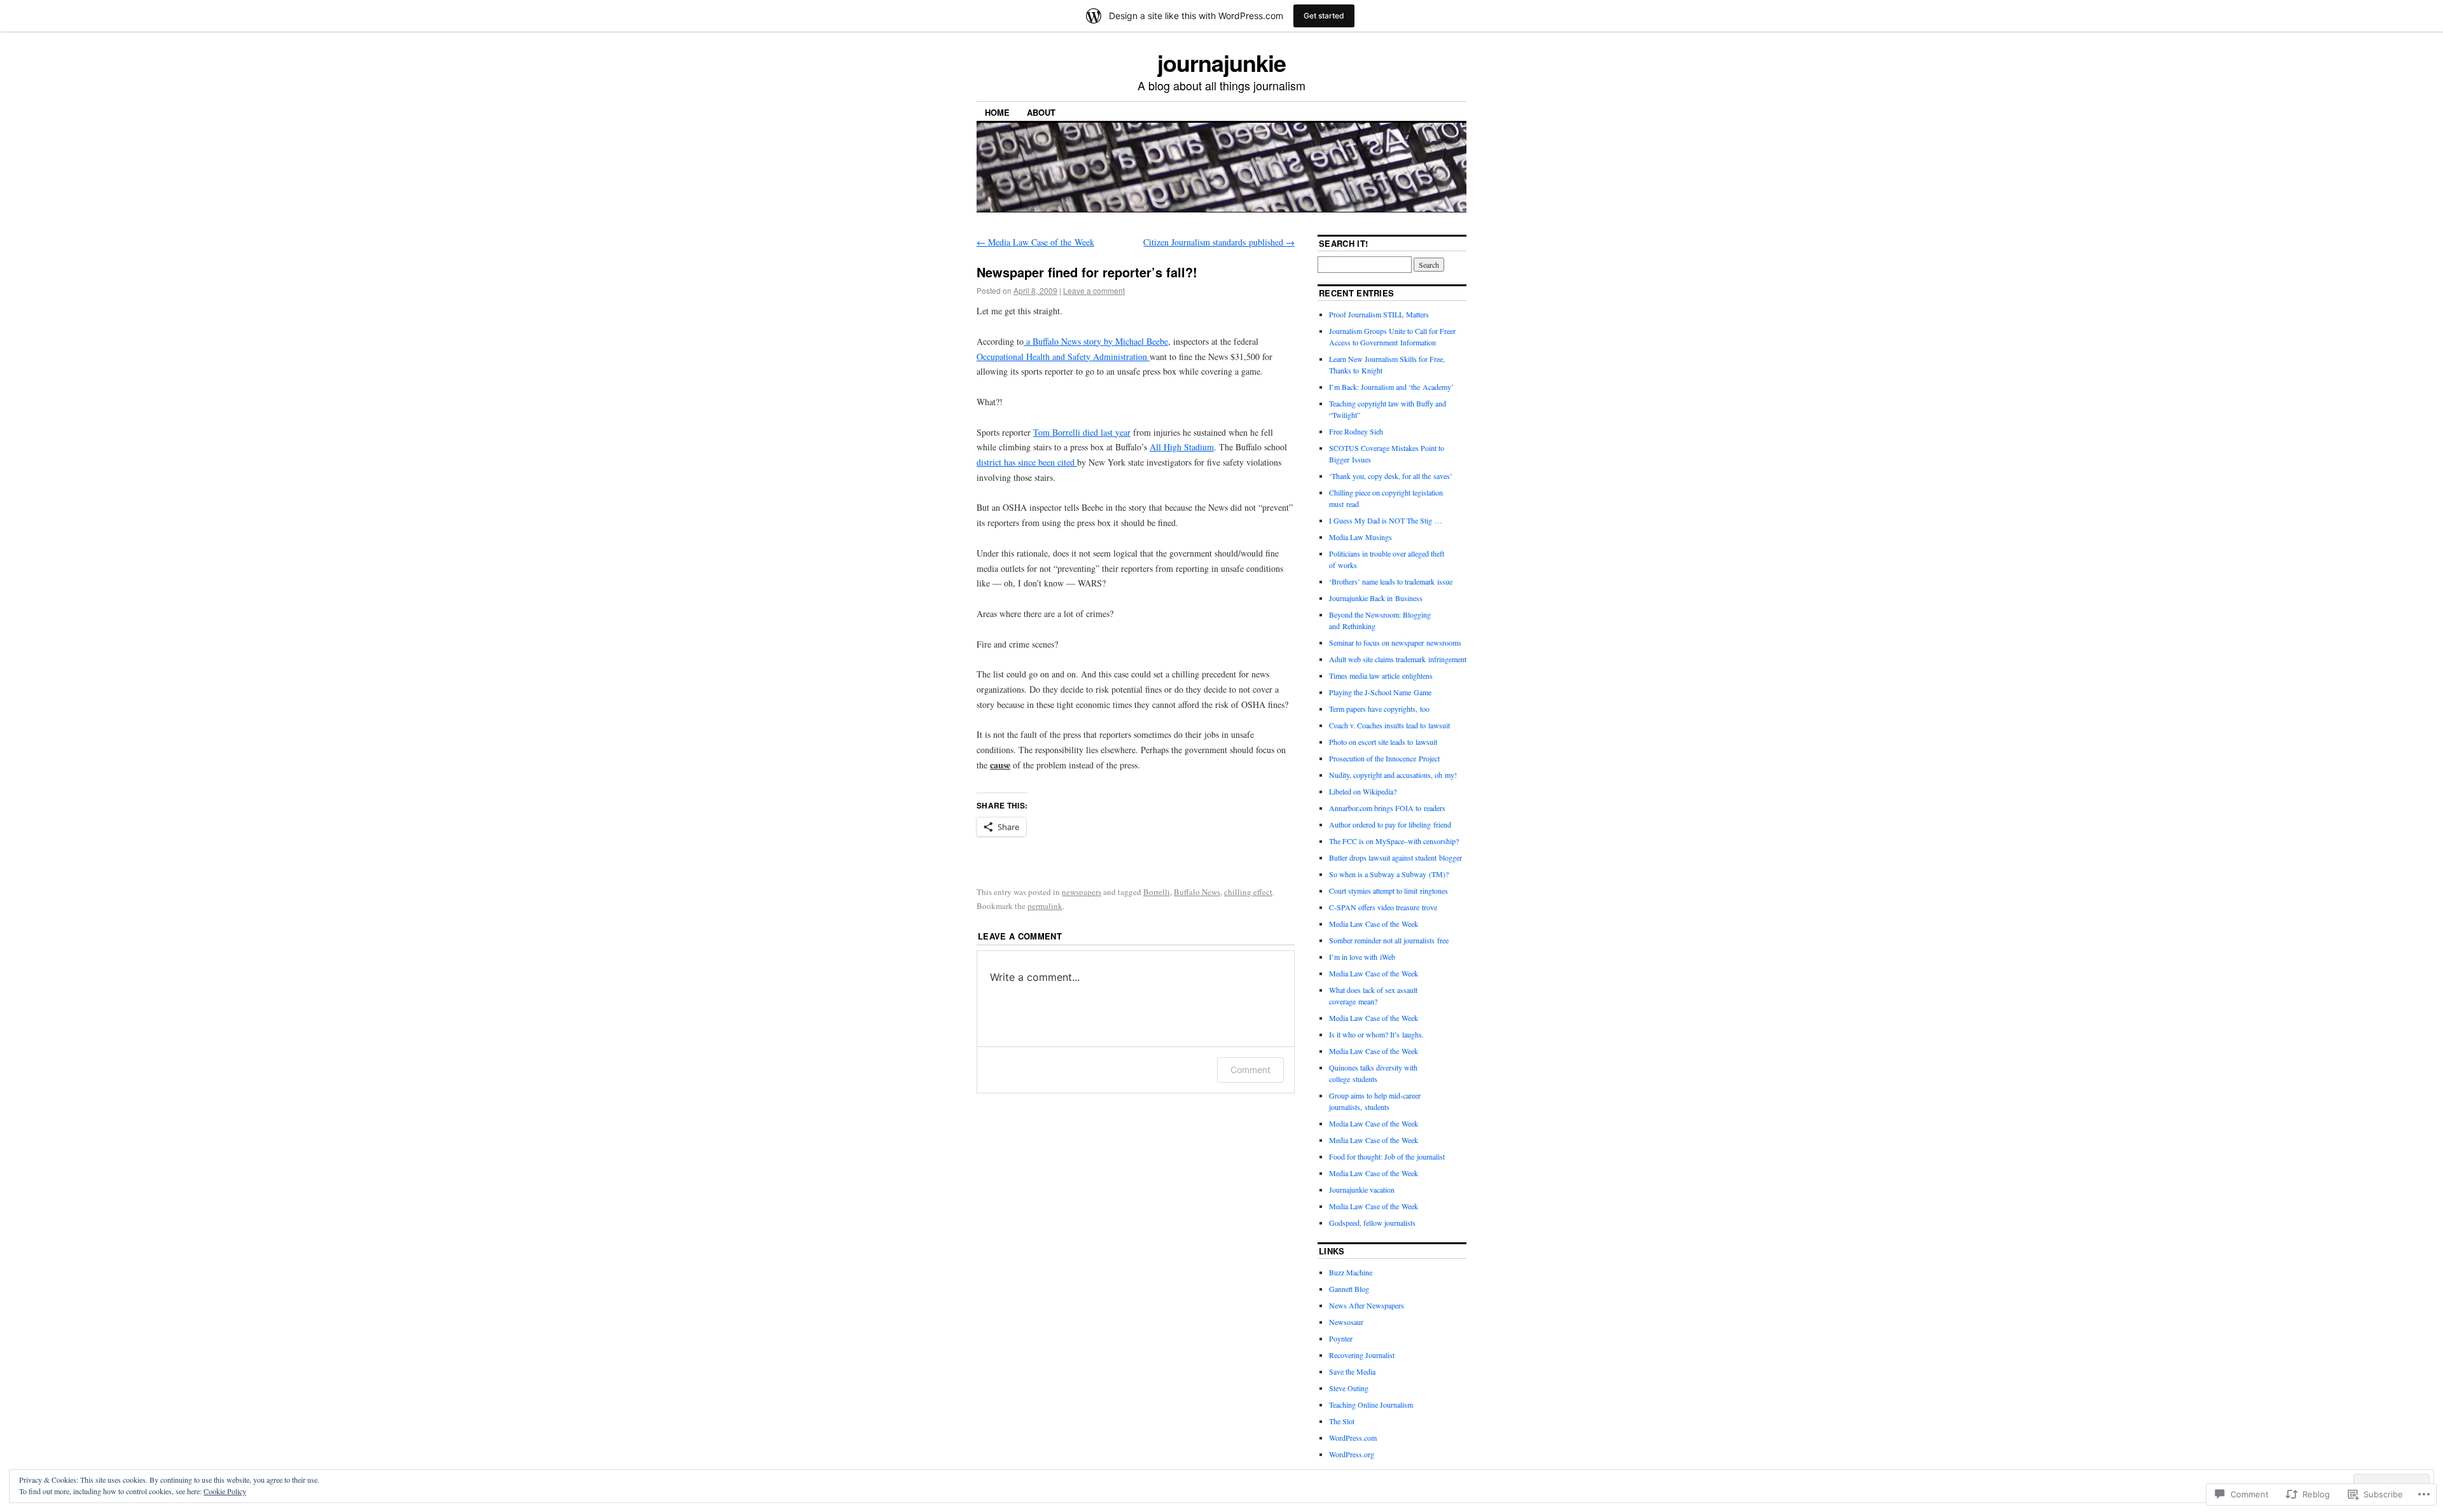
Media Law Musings (1361, 537)
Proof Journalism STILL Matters (1379, 314)
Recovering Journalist (1362, 1355)
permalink (1045, 906)
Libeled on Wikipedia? (1363, 791)
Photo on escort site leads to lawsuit (1383, 742)
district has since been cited (1027, 462)
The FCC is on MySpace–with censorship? (1394, 841)
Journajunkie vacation (1362, 1189)
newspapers (1082, 892)
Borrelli (1157, 892)
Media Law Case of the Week (1035, 242)
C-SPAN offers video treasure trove (1383, 907)
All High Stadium (1182, 447)
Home (997, 112)
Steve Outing (1349, 1388)
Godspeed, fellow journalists (1372, 1223)
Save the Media (1352, 1371)
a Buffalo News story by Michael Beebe (1096, 341)
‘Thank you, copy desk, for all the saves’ (1391, 476)
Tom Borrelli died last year (1082, 432)
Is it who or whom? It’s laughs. (1376, 1034)
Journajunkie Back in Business (1376, 598)
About (1041, 112)
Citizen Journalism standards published (1219, 242)
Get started (1324, 16)
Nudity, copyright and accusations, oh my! (1393, 775)
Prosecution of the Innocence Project (1384, 758)
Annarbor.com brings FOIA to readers (1387, 808)
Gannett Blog (1349, 1289)
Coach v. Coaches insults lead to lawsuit (1389, 725)
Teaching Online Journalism (1371, 1404)
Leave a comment (1094, 290)
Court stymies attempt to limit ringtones (1389, 891)
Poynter (1341, 1338)
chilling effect (1248, 892)
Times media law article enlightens (1381, 676)
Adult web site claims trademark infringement (1398, 659)
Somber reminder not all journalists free (1389, 940)
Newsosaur (1346, 1322)
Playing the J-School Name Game (1380, 692)
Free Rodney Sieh (1356, 431)
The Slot (1342, 1421)
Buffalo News (1197, 892)
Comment (1250, 1070)
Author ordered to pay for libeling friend (1390, 824)
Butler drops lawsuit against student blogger (1396, 857)
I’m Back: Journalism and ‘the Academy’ (1391, 387)
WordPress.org (1352, 1454)
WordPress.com (1353, 1438)
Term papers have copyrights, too (1379, 709)
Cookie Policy (225, 1491)
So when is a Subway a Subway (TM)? (1389, 874)
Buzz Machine (1351, 1272)
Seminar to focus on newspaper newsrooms (1395, 642)
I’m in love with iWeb (1362, 957)
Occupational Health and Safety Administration (1063, 357)
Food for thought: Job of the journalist (1387, 1156)
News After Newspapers (1367, 1305)
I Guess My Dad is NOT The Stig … (1386, 520)
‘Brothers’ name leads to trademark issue (1391, 581)
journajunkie (1221, 62)
